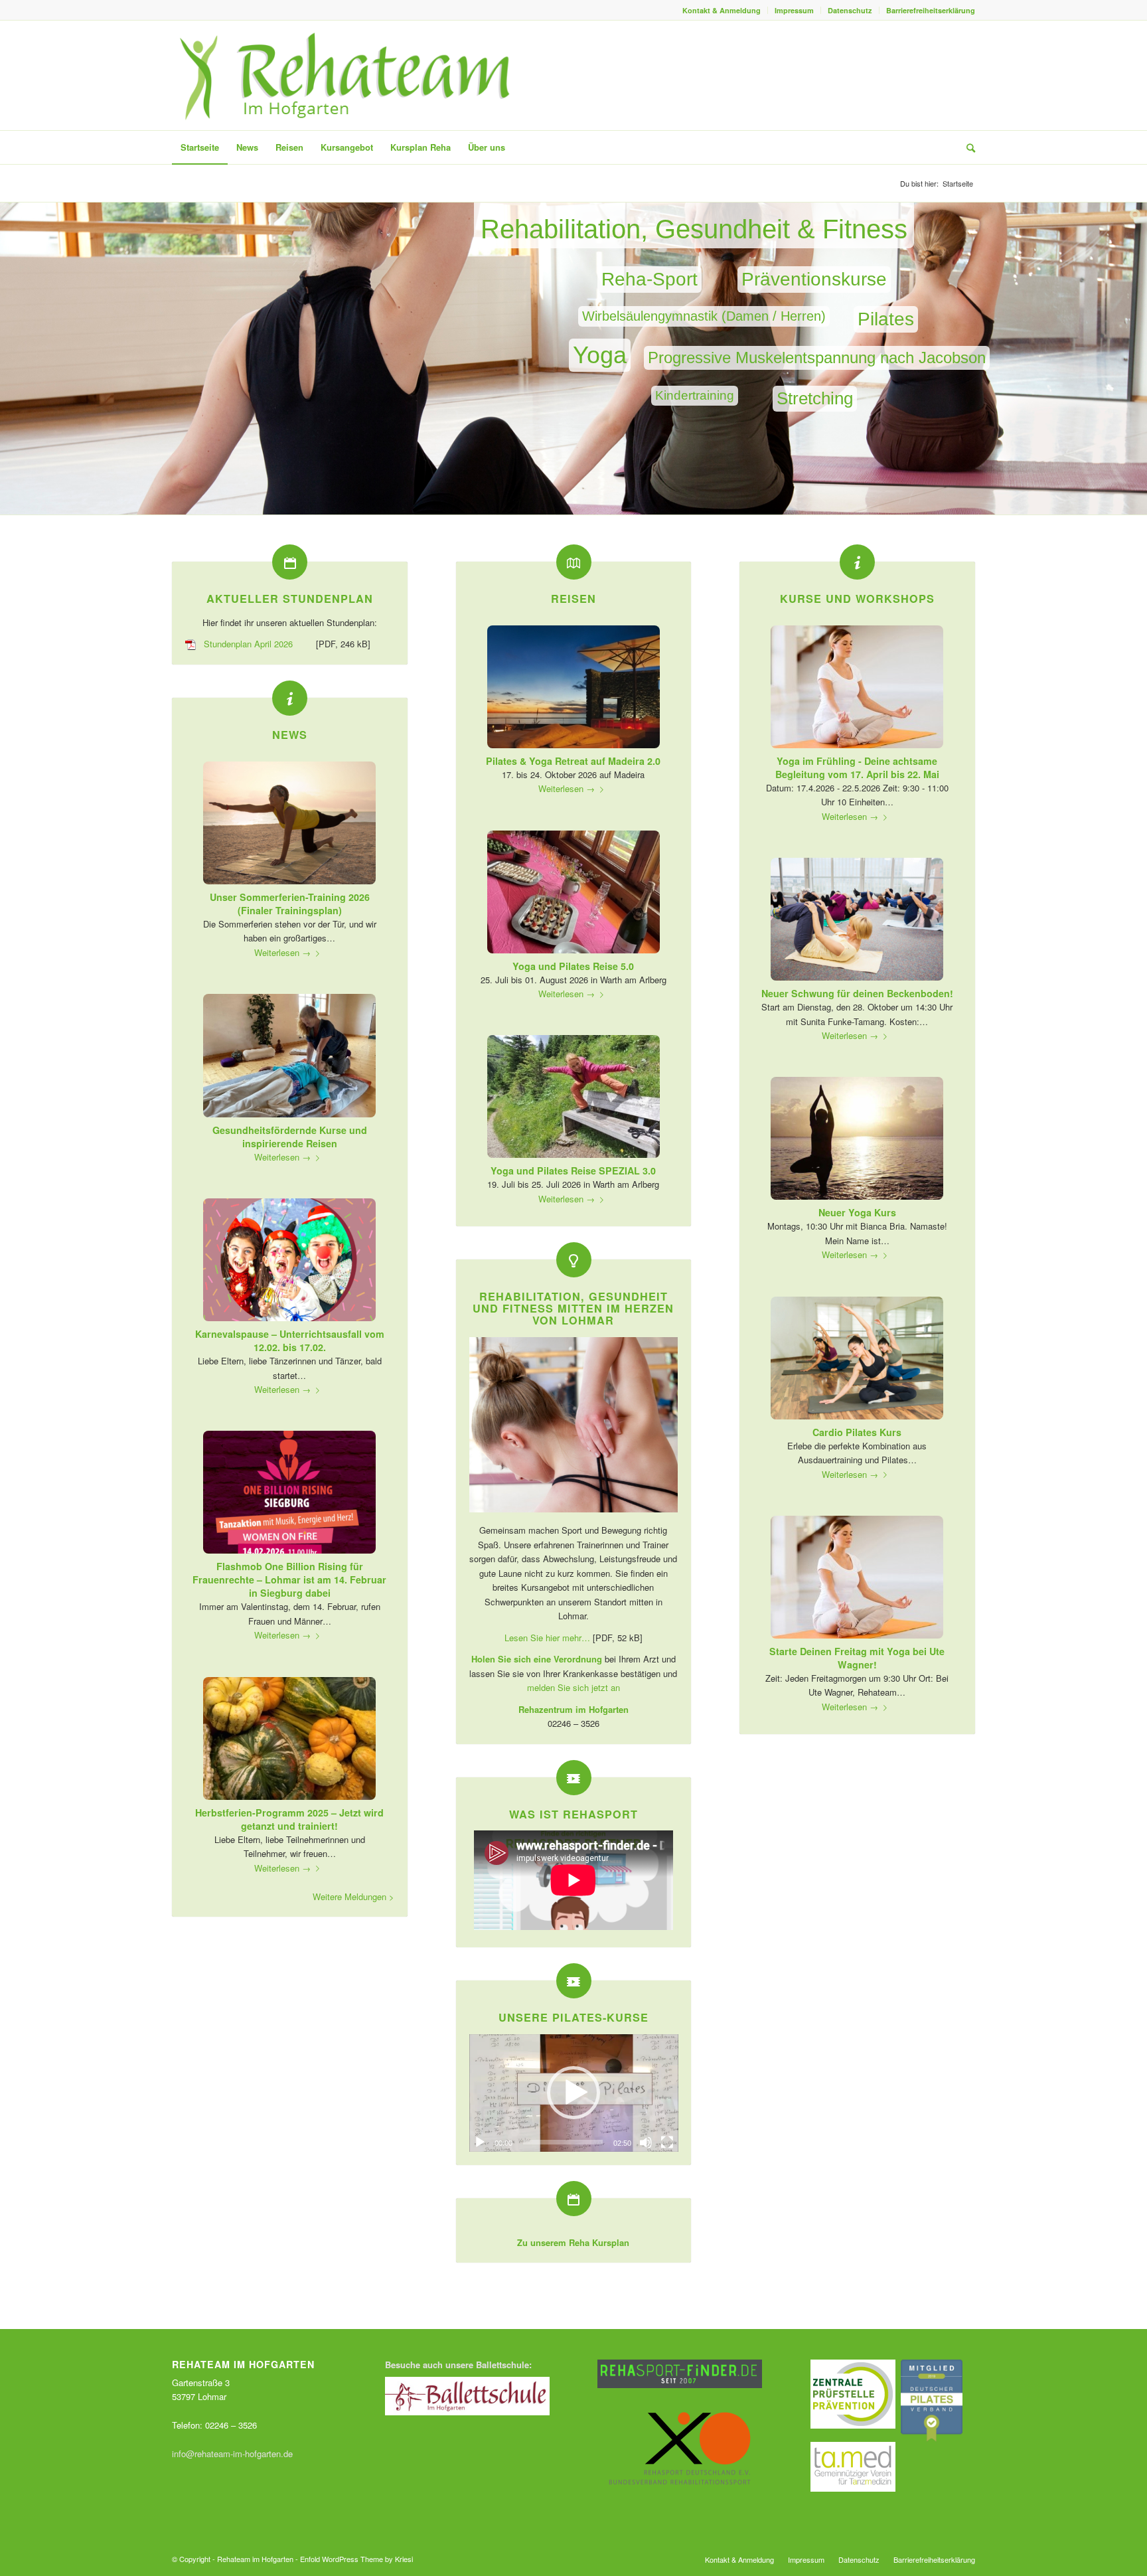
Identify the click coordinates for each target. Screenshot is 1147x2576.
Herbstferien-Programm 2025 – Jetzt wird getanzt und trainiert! (289, 1819)
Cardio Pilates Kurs (857, 1432)
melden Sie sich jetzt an (573, 1687)
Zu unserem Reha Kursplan (573, 2242)
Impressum (794, 10)
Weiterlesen (282, 952)
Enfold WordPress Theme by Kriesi (356, 2559)
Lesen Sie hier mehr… (547, 1638)
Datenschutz (850, 10)
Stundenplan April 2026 (248, 644)
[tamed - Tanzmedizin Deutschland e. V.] (853, 2488)
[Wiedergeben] (480, 2142)
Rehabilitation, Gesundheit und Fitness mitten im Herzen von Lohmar (573, 1308)
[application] (574, 2093)
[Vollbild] (667, 2142)
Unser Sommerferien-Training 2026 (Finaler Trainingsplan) (290, 904)
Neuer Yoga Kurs (857, 1212)
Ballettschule (502, 2365)
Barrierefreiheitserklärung (931, 10)
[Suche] (966, 147)
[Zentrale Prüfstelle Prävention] (853, 2425)
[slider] (563, 2142)
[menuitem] (722, 10)
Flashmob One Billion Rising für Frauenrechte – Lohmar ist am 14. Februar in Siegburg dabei (289, 1579)
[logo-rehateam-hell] (346, 75)
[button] (573, 2093)
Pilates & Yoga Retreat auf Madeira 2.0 (573, 761)
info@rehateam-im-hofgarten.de (232, 2454)
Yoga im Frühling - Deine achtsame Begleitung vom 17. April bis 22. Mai (857, 767)
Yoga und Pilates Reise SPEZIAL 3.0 (573, 1170)
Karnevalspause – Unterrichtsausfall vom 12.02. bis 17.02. (290, 1340)
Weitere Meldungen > (353, 1896)
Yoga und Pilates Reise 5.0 (573, 966)
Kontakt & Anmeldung (722, 10)
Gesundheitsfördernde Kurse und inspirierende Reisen (290, 1137)
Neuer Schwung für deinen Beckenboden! (857, 993)
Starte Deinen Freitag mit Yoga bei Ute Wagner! (857, 1658)
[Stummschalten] (646, 2142)
